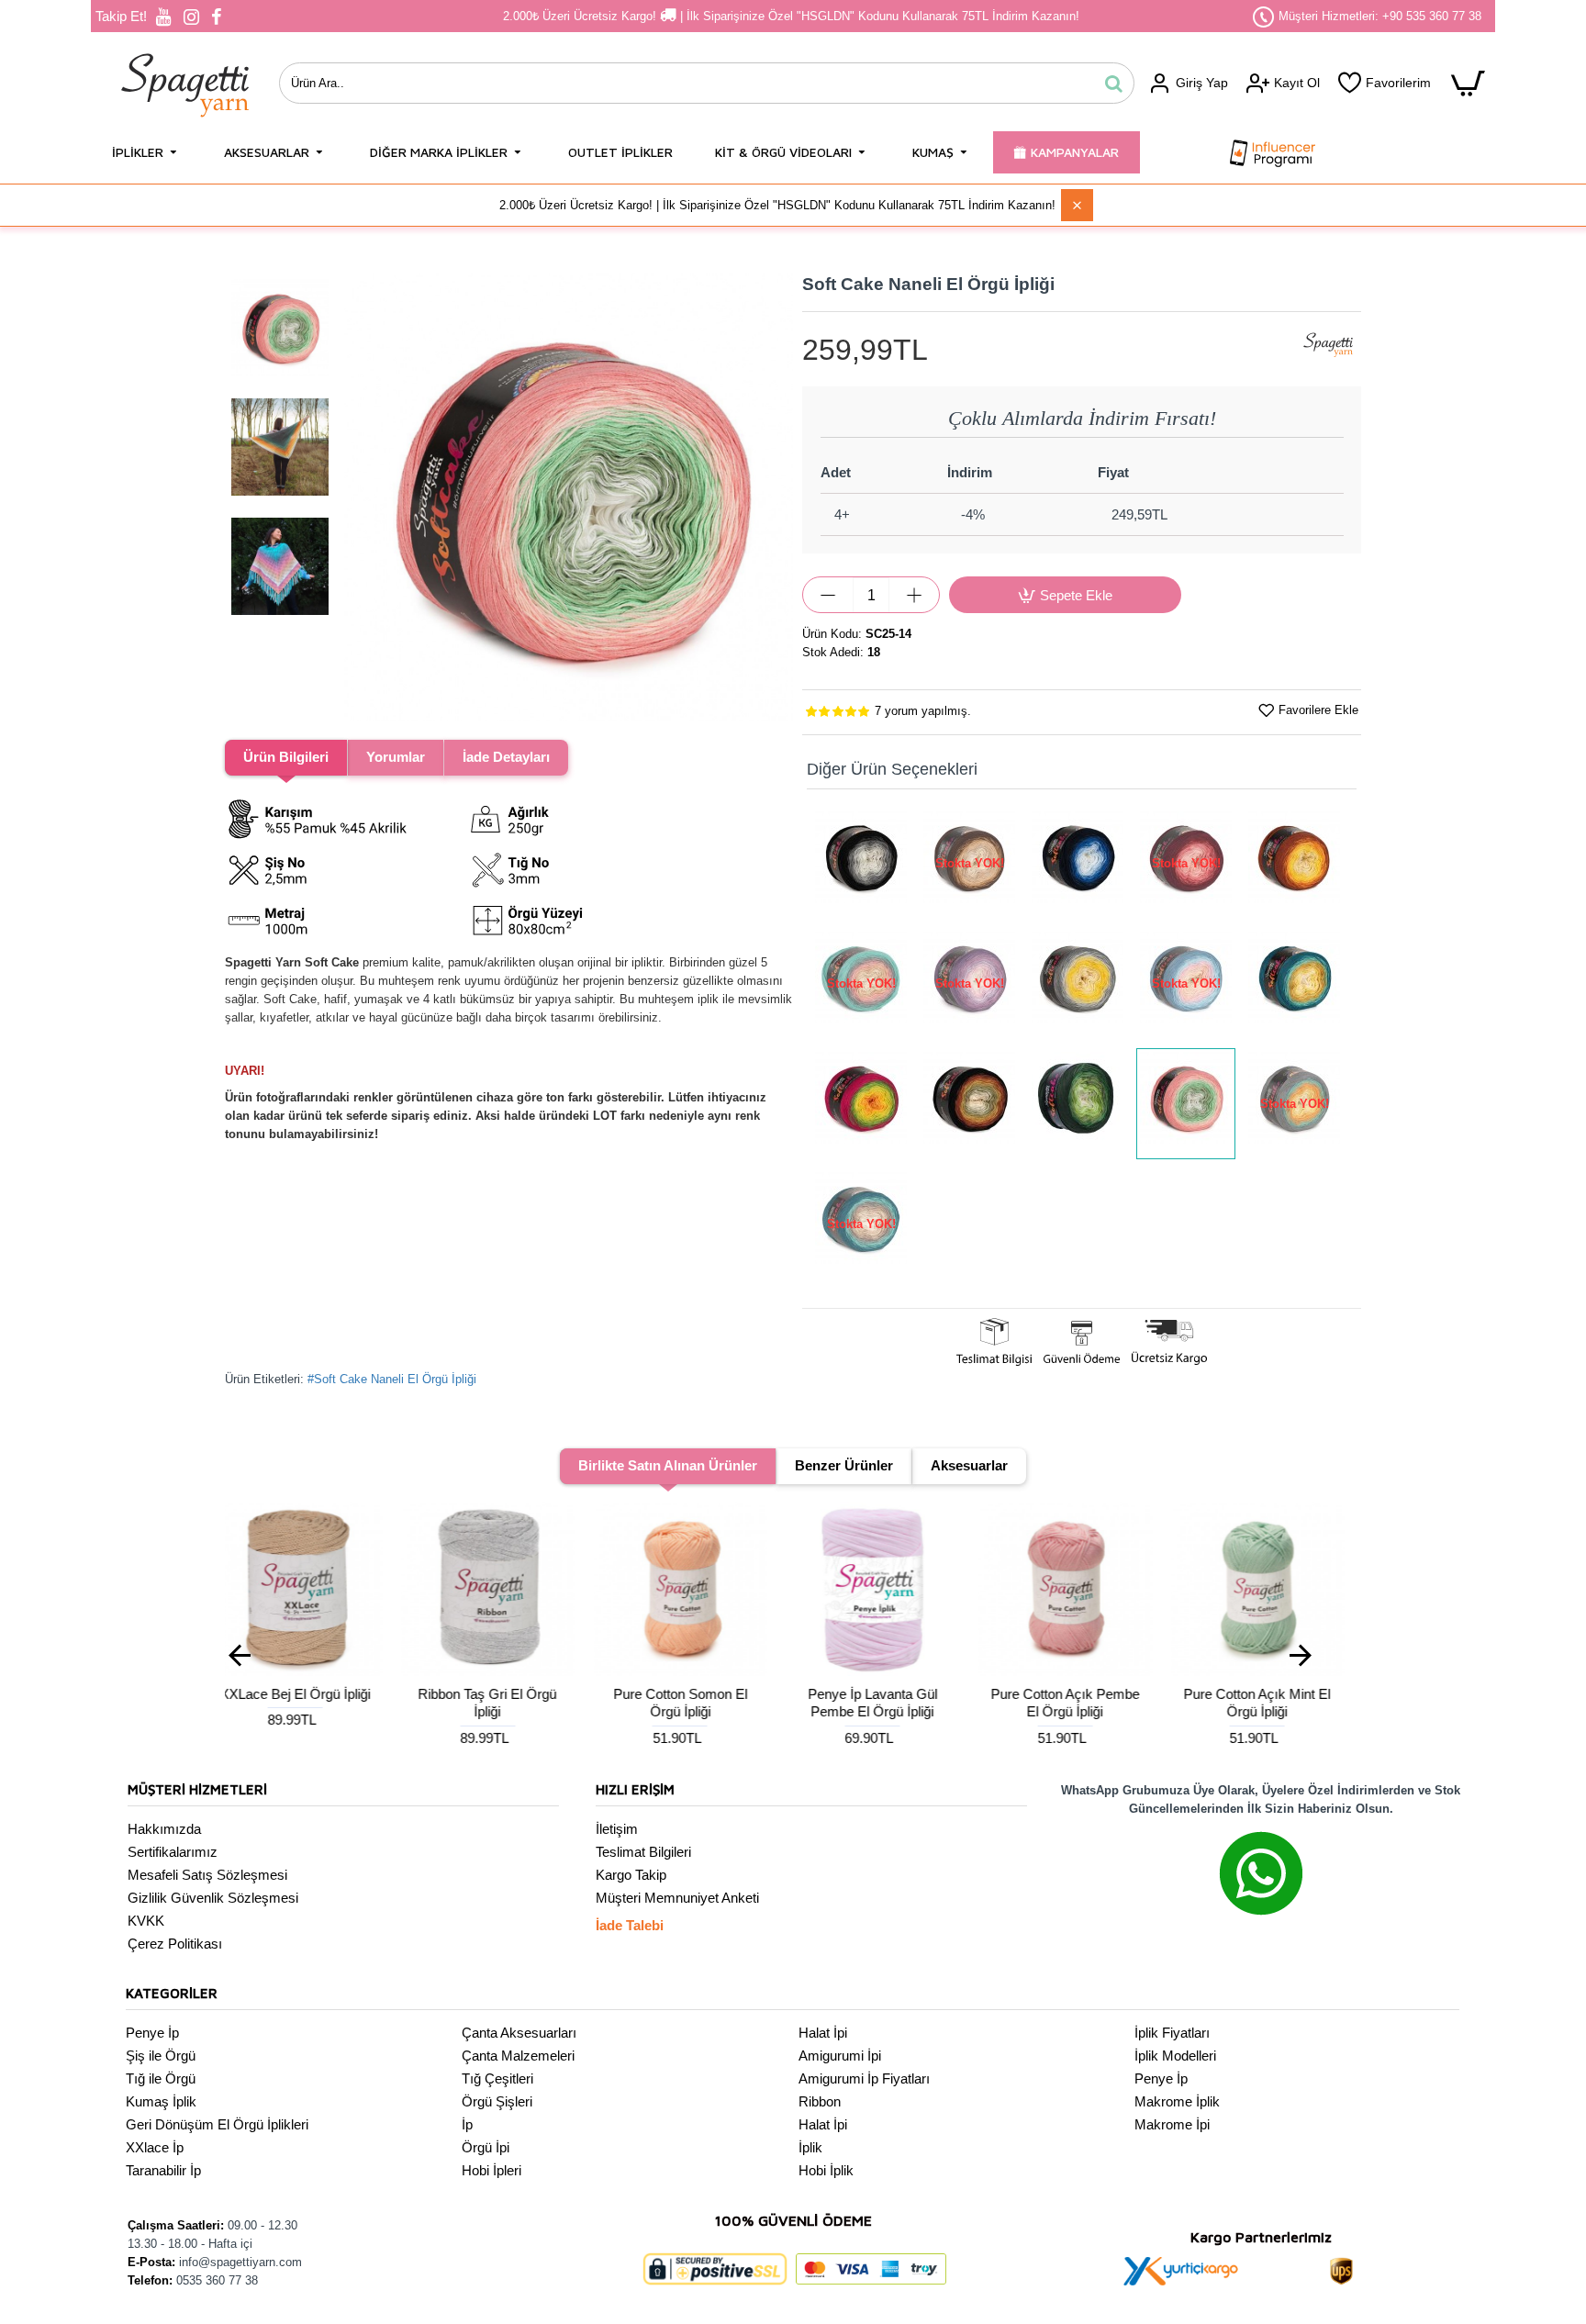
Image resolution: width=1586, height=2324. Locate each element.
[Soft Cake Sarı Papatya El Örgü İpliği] (1078, 983)
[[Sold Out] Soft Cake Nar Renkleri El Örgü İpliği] (1186, 863)
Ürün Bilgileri (286, 757)
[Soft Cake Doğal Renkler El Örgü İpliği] (969, 1104)
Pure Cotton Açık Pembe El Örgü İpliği (889, 1703)
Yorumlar (396, 757)
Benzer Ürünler (844, 1465)
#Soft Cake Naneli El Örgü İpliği (392, 1379)
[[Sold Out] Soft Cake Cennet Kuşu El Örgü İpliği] (1294, 1104)
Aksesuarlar (969, 1465)
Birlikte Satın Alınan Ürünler (668, 1465)
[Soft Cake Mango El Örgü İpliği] (861, 1104)
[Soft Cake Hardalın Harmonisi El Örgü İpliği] (1294, 983)
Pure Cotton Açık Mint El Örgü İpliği (1081, 1703)
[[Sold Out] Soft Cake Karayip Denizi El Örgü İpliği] (861, 1224)
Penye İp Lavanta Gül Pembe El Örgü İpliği (697, 1703)
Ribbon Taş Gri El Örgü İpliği (312, 1703)
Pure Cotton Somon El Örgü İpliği (504, 1703)
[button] (362, 497)
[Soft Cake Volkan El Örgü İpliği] (1294, 863)
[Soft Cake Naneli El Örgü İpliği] (1186, 1104)
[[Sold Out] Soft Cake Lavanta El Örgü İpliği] (969, 983)
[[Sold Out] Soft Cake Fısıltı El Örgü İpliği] (1186, 983)
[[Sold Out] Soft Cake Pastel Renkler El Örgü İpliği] (861, 983)
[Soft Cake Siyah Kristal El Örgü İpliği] (861, 863)
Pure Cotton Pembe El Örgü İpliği (1274, 1703)
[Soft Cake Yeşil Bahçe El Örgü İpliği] (1078, 1104)
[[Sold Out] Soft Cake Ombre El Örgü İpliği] (969, 863)
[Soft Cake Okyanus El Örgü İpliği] (1078, 863)
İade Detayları (506, 757)
